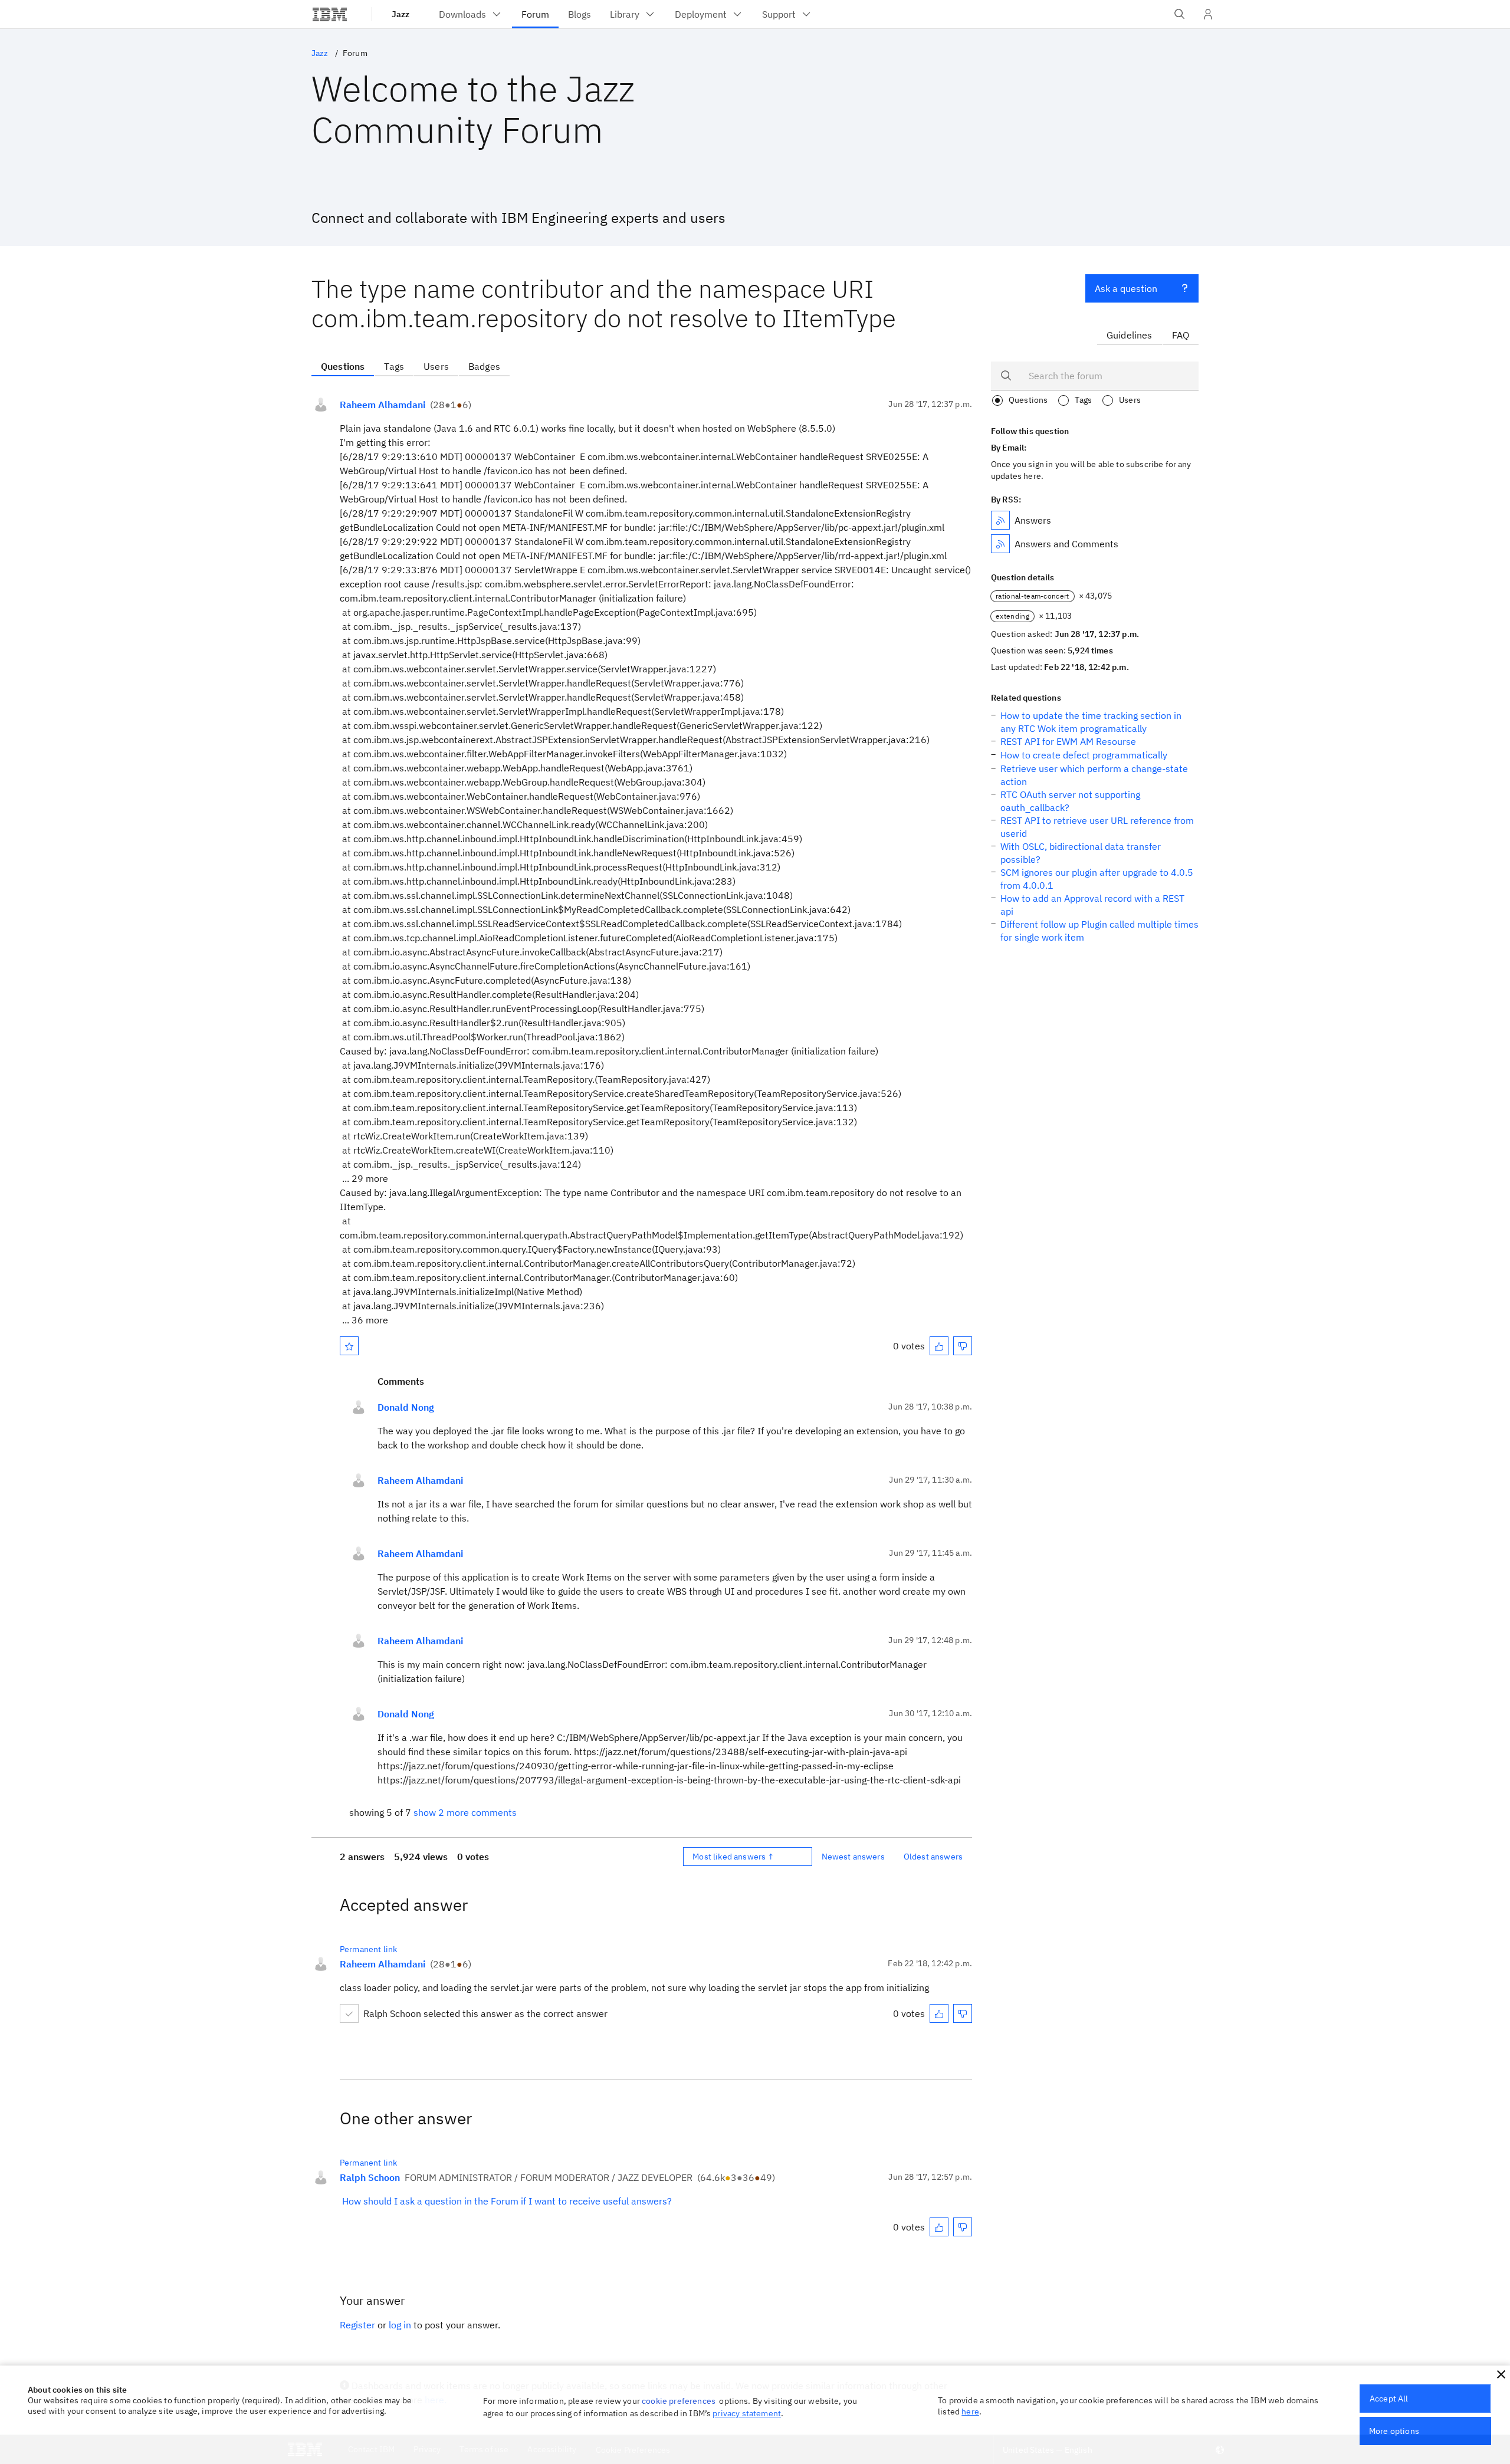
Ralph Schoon (370, 2177)
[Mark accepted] (349, 2013)
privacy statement (747, 2413)
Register (357, 2325)
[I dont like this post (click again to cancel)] (963, 1346)
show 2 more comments (465, 1812)
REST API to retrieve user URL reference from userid (1097, 827)
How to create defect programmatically (1084, 755)
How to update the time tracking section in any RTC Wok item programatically (1091, 722)
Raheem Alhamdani (383, 405)
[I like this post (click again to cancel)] (939, 1346)
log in (400, 2325)
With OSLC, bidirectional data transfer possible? (1081, 853)
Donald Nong (406, 1407)
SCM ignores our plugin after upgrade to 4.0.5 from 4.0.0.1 (1097, 879)
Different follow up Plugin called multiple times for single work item (1099, 931)
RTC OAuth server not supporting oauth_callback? (1070, 801)
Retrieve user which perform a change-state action (1094, 775)
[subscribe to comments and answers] (1000, 544)
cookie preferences (679, 2401)
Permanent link (368, 1949)
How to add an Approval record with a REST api (1092, 905)
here (970, 2412)
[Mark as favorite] (349, 1346)
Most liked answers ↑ (733, 1857)
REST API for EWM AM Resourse (1068, 741)
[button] (1501, 2374)
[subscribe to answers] (1000, 520)
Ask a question (1126, 288)
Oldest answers (933, 1857)
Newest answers (853, 1857)
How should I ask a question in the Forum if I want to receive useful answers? (507, 2201)
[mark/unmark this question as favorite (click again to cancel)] (349, 1346)
